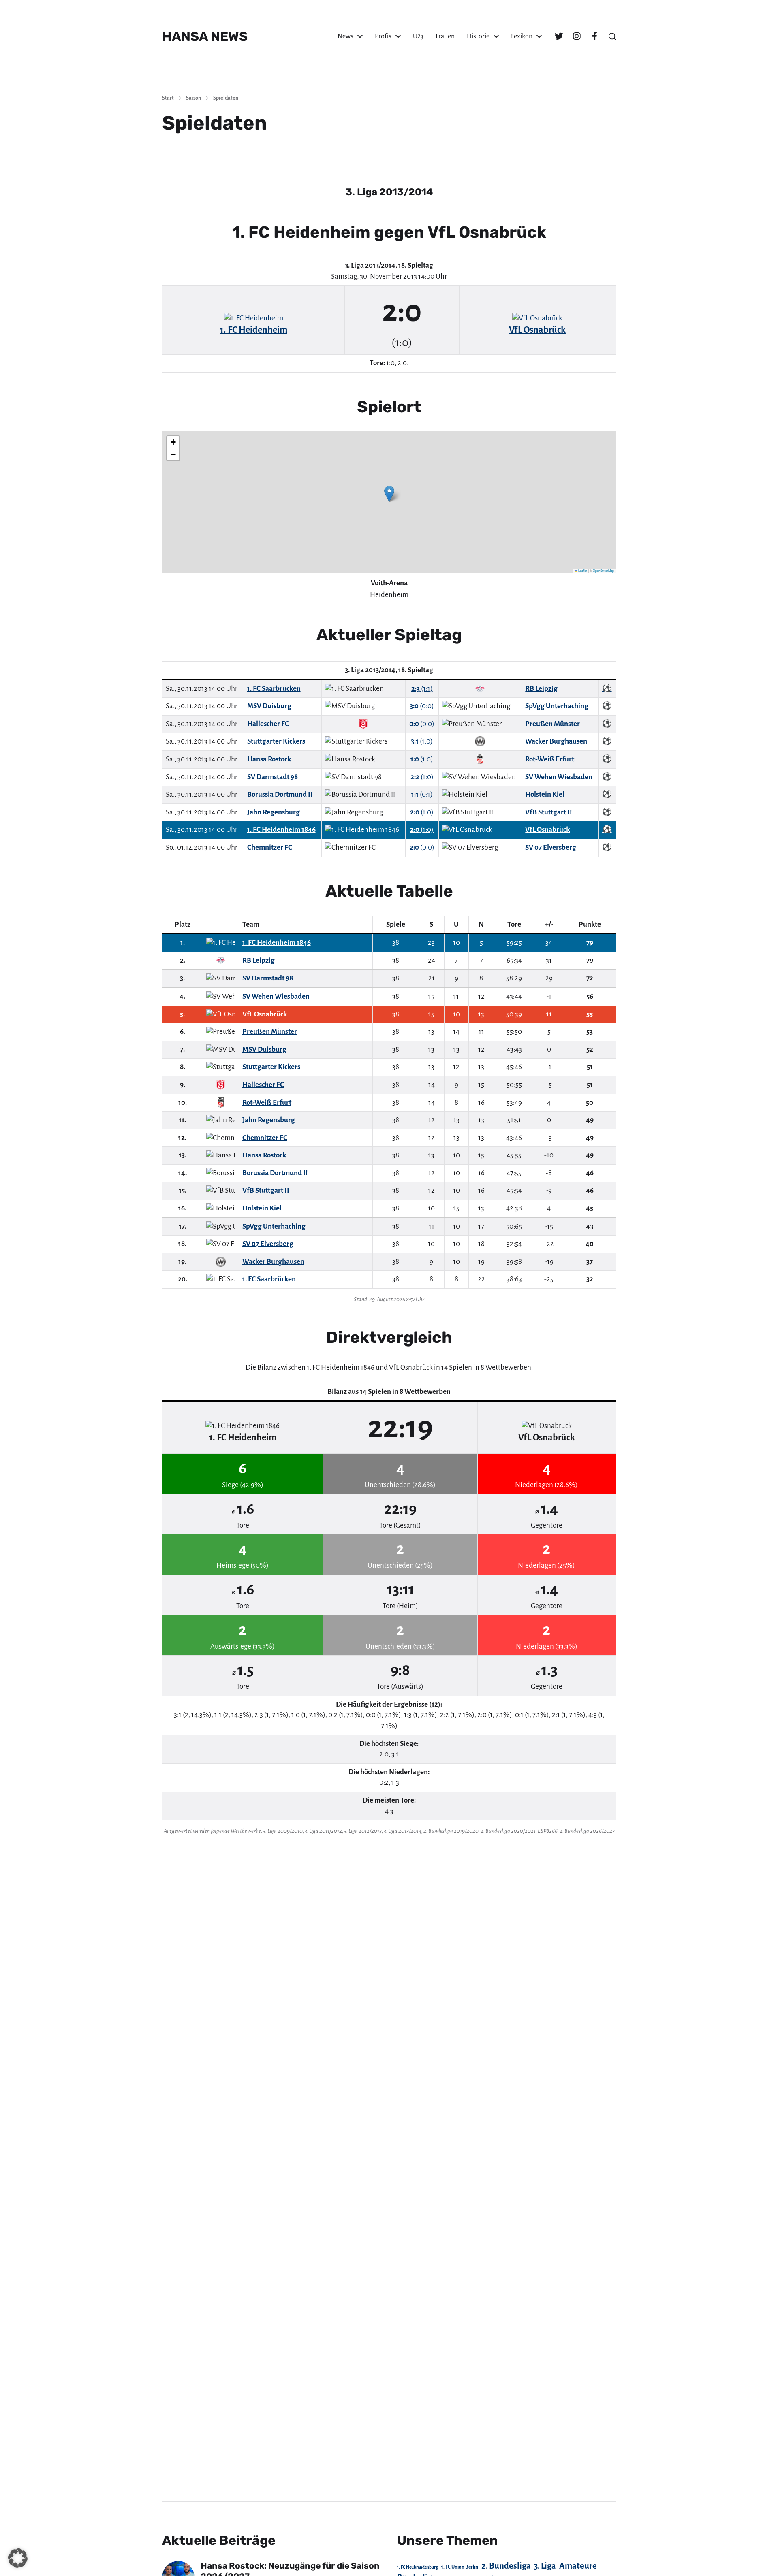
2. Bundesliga (506, 2566)
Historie (478, 36)
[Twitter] (559, 36)
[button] (612, 36)
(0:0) (422, 706)
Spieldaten (226, 98)
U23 (418, 36)
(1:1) (422, 689)
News (345, 36)
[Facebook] (594, 36)
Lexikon (522, 36)
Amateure (578, 2566)
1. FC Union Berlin (460, 2567)
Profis (383, 36)
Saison (193, 98)
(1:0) (422, 741)
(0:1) (422, 794)
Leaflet (582, 570)
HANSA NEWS (205, 36)
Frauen (445, 36)
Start (168, 98)
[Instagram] (577, 36)
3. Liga (545, 2566)
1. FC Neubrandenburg (418, 2567)
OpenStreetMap (603, 570)
